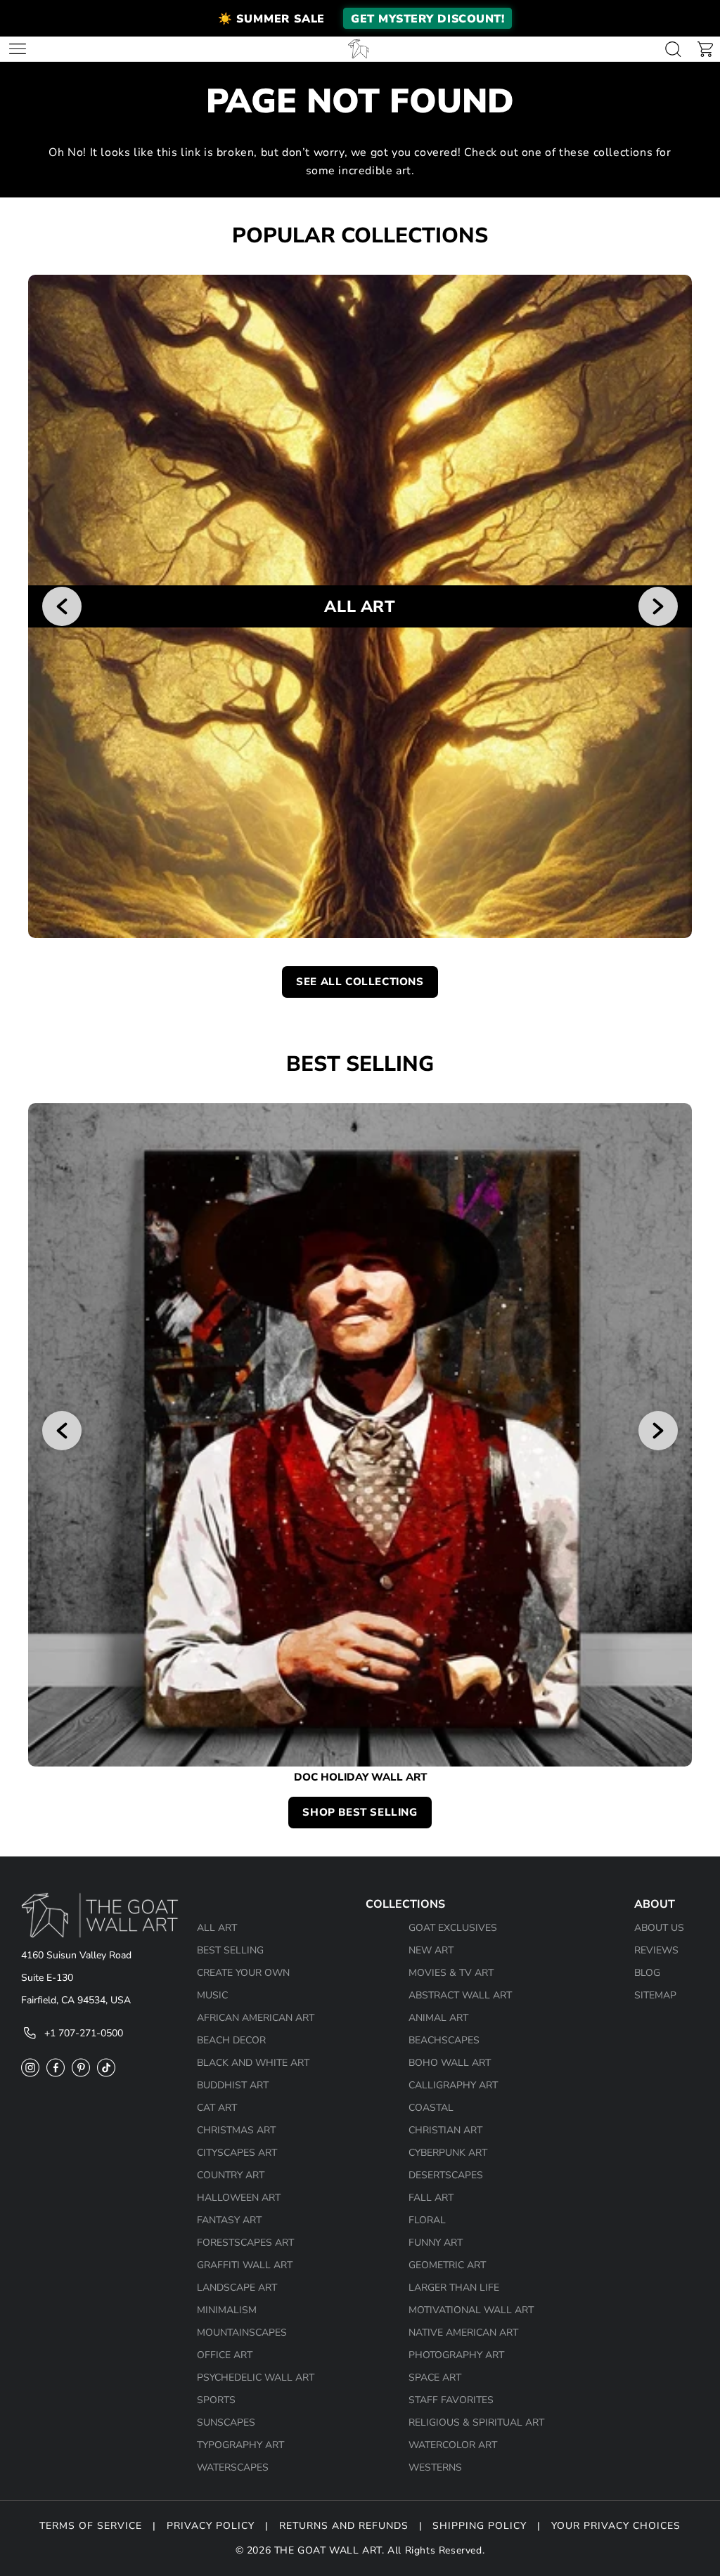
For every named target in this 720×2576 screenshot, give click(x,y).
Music (212, 1995)
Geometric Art (447, 2265)
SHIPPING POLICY (480, 2526)
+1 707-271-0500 (84, 2033)
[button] (360, 18)
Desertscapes (446, 2175)
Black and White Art (253, 2063)
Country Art (231, 2175)
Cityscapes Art (237, 2153)
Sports (216, 2400)
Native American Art (463, 2333)
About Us (659, 1928)
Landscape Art (237, 2288)
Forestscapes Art (245, 2243)
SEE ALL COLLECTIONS (360, 982)
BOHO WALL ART (450, 2063)
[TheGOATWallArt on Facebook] (56, 2077)
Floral (427, 2220)
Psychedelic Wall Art (256, 2377)
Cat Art (217, 2108)
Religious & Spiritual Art (476, 2422)
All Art (217, 1928)
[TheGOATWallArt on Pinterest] (81, 2077)
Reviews (656, 1950)
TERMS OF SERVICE (91, 2526)
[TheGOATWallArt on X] (106, 2077)
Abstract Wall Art (460, 1995)
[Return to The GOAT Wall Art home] (359, 49)
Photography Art (456, 2355)
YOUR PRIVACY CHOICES (616, 2526)
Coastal (431, 2108)
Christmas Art (236, 2130)
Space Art (435, 2377)
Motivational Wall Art (471, 2310)
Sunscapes (226, 2422)
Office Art (225, 2355)
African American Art (256, 2018)
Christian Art (445, 2130)
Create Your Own (243, 1973)
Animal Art (438, 2018)
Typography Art (240, 2445)
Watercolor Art (453, 2445)
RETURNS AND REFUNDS (344, 2526)
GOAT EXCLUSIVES (453, 1928)
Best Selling (230, 1950)
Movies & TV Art (451, 1973)
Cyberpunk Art (448, 2153)
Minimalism (227, 2310)
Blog (647, 1973)
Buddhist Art (233, 2085)
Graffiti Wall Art (245, 2265)
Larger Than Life (454, 2288)
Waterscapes (233, 2467)
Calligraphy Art (453, 2085)
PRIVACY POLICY (211, 2526)
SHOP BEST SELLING (360, 1812)
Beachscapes (444, 2040)
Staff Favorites (451, 2400)
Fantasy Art (229, 2220)
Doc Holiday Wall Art (360, 1777)
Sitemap (655, 1995)
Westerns (435, 2467)
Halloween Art (239, 2198)
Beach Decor (231, 2040)
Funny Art (436, 2243)
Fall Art (431, 2198)
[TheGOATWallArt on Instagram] (30, 2077)
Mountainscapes (242, 2333)
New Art (431, 1950)
